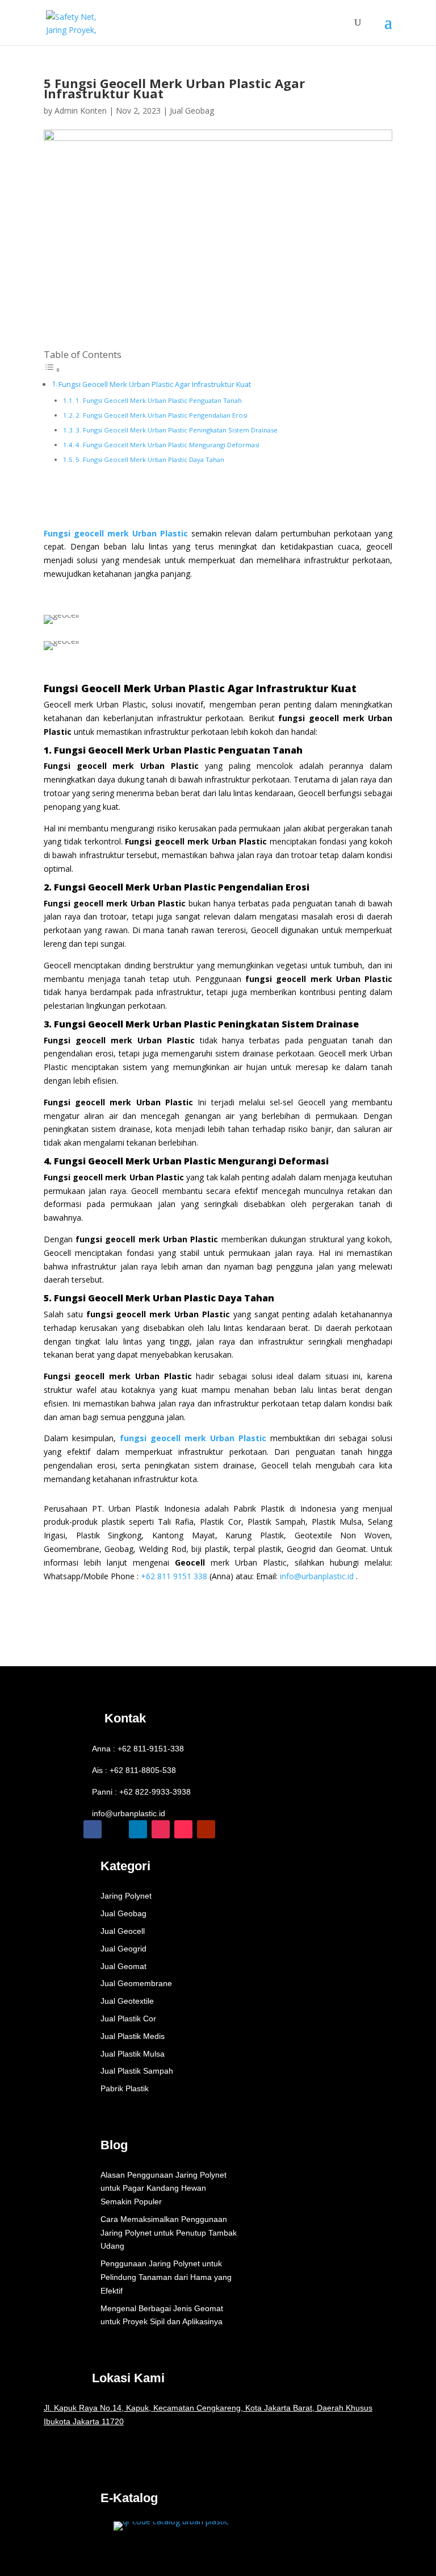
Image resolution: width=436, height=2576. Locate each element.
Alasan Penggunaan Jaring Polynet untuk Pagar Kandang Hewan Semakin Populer (163, 2188)
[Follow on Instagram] (161, 1829)
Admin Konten (81, 111)
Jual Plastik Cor (128, 2019)
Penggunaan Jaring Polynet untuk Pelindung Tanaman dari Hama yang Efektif (166, 2277)
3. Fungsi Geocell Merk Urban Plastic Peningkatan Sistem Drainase (177, 430)
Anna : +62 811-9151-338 (138, 1749)
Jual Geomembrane (136, 1983)
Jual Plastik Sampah (137, 2071)
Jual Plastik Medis (133, 2036)
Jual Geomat (123, 1966)
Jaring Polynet (126, 1896)
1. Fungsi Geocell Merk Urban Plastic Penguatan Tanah (159, 400)
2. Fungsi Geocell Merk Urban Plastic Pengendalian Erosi (162, 415)
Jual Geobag (192, 111)
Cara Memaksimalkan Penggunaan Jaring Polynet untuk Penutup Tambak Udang (169, 2233)
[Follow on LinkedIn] (138, 1829)
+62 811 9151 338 (174, 1576)
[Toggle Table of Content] (52, 370)
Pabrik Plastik (125, 2088)
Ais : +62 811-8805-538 (134, 1770)
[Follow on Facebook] (93, 1829)
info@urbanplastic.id (317, 1576)
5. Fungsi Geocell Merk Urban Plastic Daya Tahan (150, 459)
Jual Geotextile (127, 2001)
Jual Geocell (123, 1931)
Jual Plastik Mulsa (133, 2054)
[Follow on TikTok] (183, 1829)
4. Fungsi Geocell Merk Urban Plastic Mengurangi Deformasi (167, 445)
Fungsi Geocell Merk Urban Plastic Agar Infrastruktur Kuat (155, 384)
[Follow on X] (115, 1829)
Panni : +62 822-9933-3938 (141, 1792)
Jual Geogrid (123, 1949)
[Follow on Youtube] (206, 1829)
